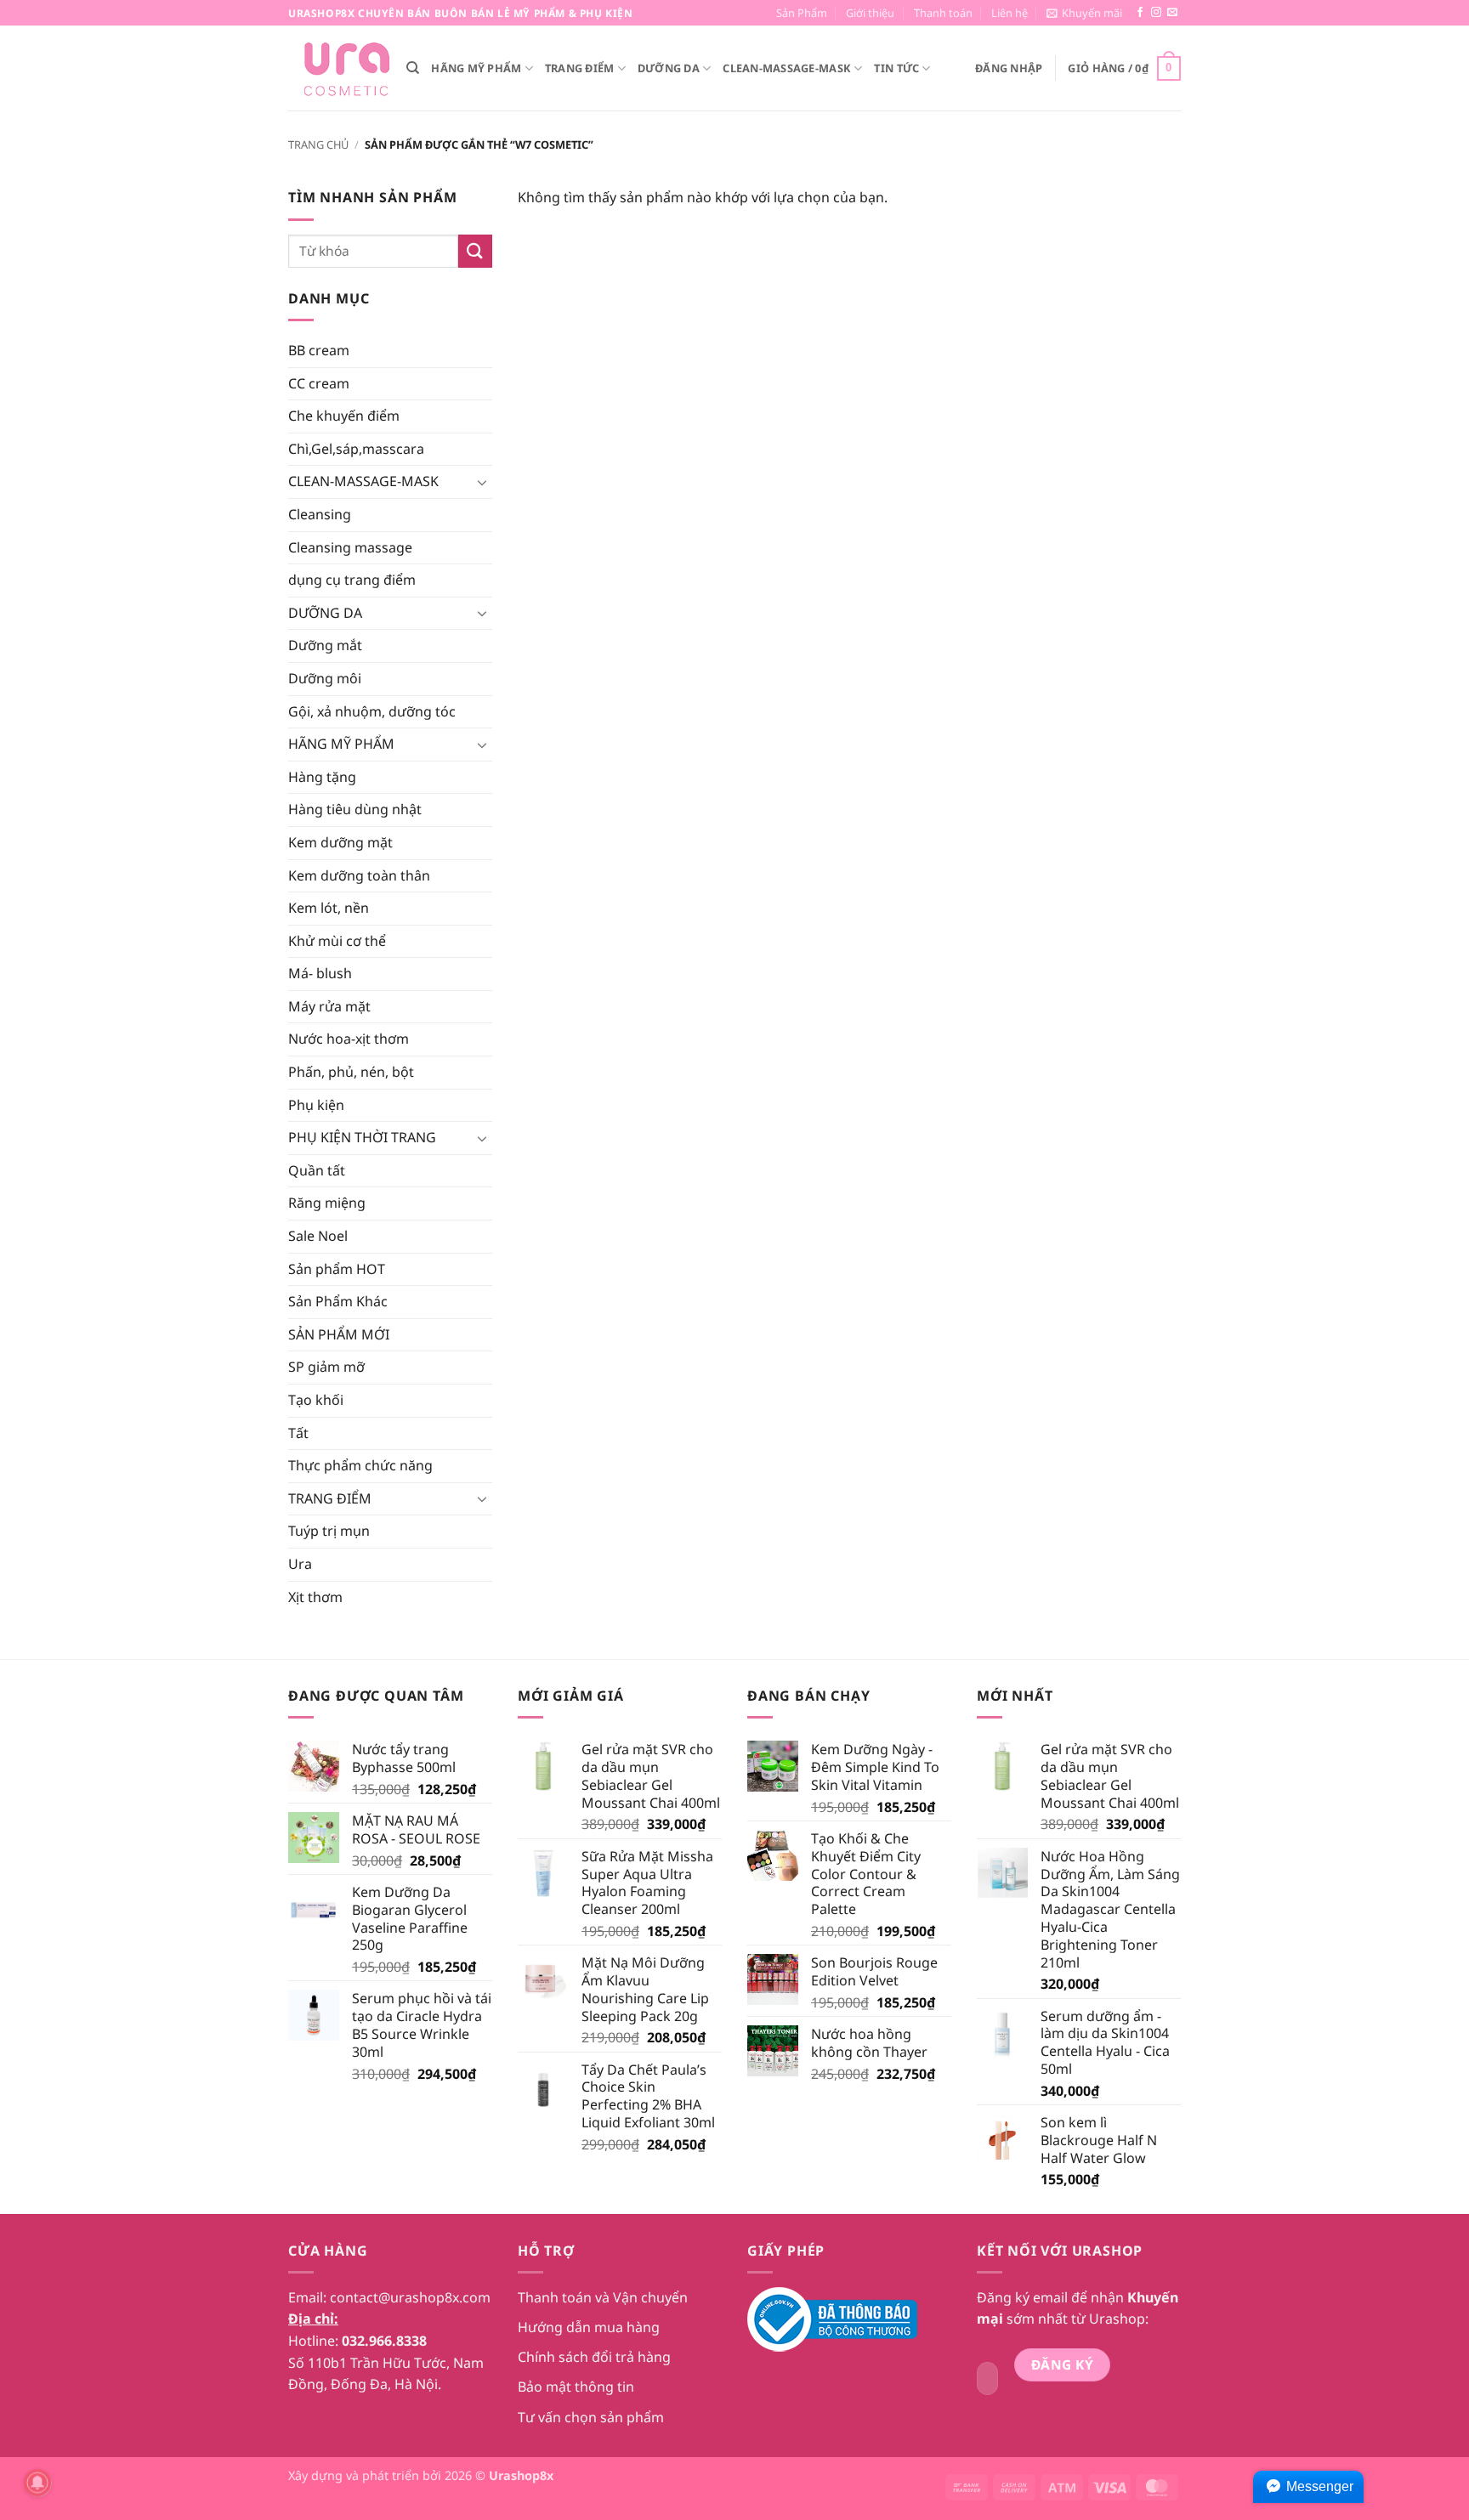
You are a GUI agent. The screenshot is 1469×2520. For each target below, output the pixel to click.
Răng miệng (327, 1203)
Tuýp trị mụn (329, 1531)
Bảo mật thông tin (576, 2387)
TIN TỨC (896, 68)
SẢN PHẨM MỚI (339, 1334)
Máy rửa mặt (329, 1006)
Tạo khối (316, 1400)
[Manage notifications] (37, 2483)
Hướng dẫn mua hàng (589, 2327)
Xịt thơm (315, 1597)
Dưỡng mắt (325, 645)
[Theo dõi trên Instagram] (1156, 13)
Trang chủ (318, 144)
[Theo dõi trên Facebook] (1140, 13)
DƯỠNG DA (669, 68)
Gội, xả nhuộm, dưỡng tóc (372, 711)
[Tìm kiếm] (413, 68)
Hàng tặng (322, 777)
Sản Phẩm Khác (338, 1301)
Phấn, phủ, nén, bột (351, 1072)
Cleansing (320, 514)
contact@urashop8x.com (410, 2297)
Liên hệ (1010, 13)
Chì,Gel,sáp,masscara (356, 449)
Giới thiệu (870, 13)
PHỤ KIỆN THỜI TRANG (362, 1137)
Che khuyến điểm (344, 416)
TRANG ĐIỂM (580, 68)
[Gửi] (475, 251)
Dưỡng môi (325, 678)
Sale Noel (318, 1236)
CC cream (319, 383)
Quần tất (317, 1170)
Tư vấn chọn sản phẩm (591, 2417)
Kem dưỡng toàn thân (359, 875)
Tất (298, 1433)
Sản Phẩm (802, 13)
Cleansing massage (350, 547)
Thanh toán (943, 13)
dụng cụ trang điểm (352, 580)
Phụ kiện (316, 1105)
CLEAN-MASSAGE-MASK (787, 68)
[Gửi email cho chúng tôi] (1172, 13)
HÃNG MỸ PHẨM (476, 68)
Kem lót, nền (329, 908)
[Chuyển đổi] (482, 482)
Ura (300, 1564)
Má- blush (320, 973)
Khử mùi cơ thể (337, 941)
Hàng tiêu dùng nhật (355, 809)
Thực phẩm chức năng (360, 1465)
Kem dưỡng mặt (340, 842)
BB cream (319, 350)
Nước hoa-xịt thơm (349, 1039)
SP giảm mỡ (326, 1367)
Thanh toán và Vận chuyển (603, 2297)
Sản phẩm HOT (337, 1269)
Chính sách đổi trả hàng (594, 2357)
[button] (1084, 13)
